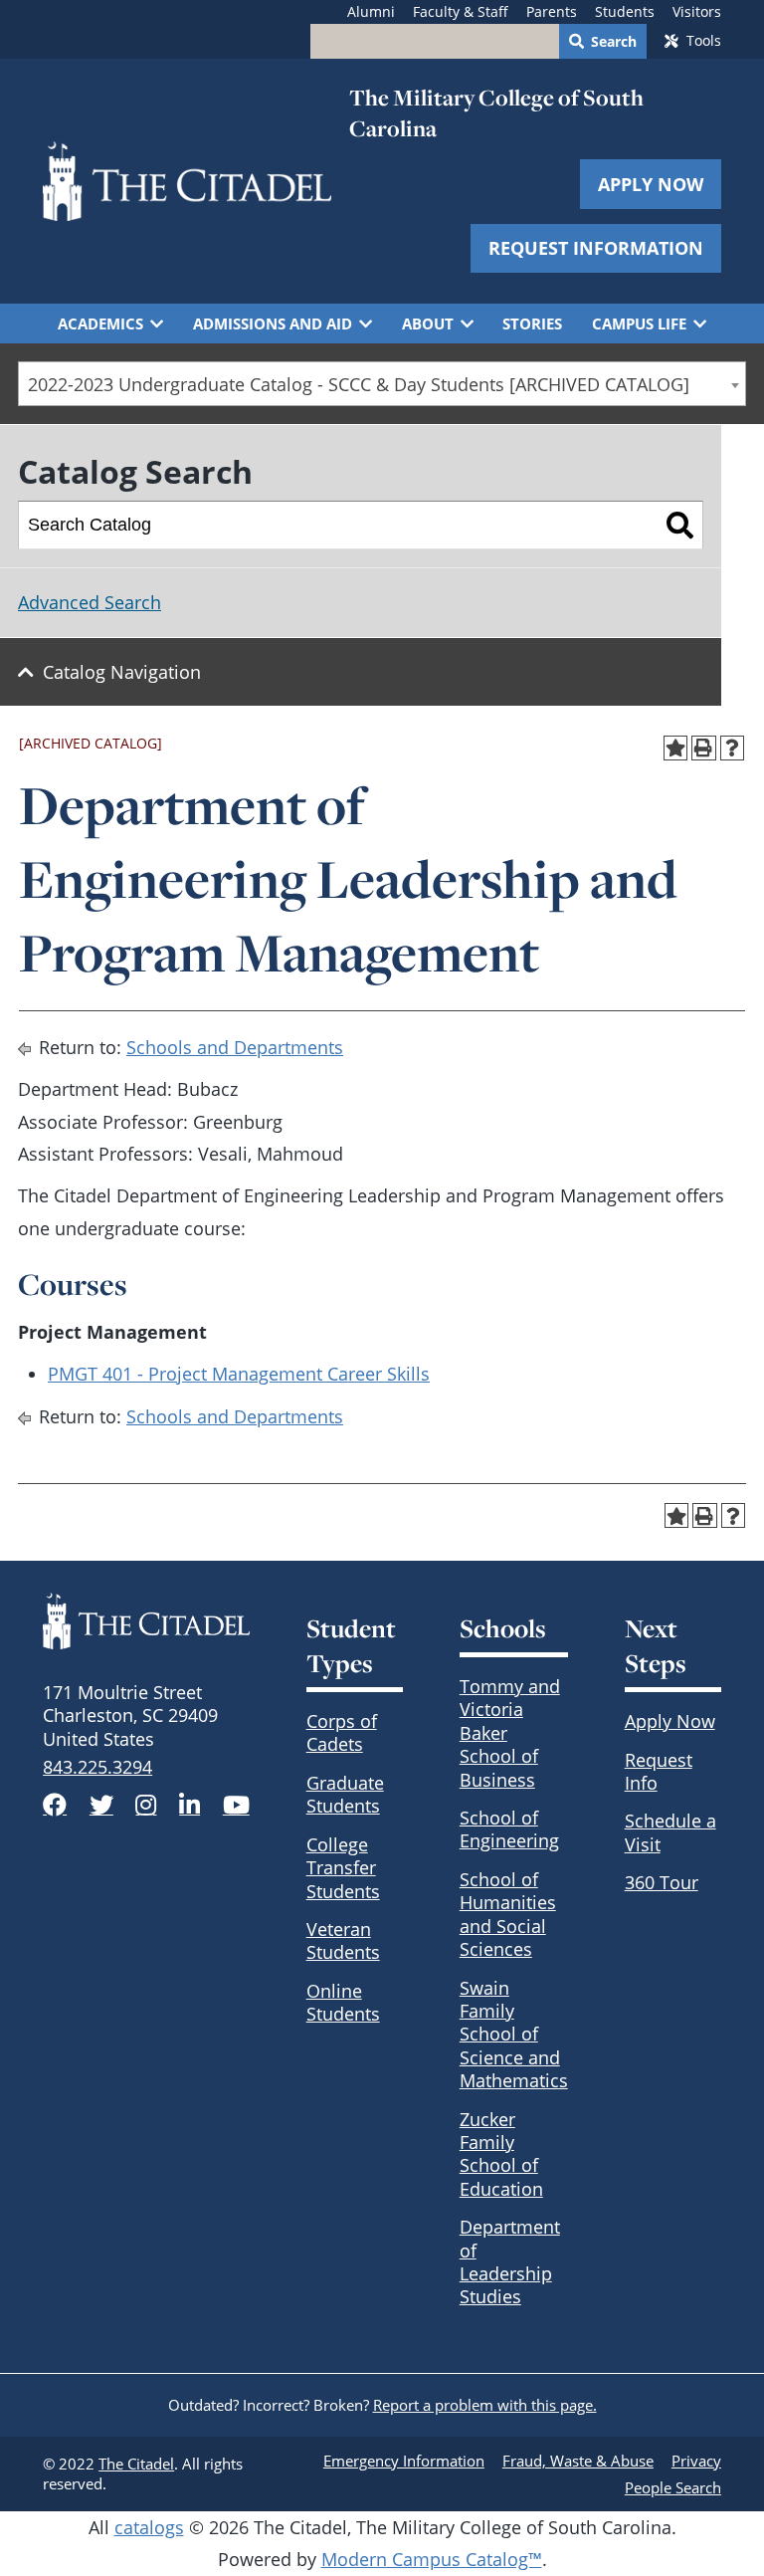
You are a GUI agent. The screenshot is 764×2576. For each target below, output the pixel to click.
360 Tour (662, 1882)
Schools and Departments (235, 1047)
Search (614, 42)
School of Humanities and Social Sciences (508, 1914)
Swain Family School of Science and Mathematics (514, 2035)
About (428, 323)
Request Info (659, 1771)
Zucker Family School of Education (501, 2154)
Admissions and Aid (273, 323)
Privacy (696, 2461)
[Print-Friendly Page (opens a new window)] (704, 748)
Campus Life (639, 323)
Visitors (697, 12)
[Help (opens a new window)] (733, 748)
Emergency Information (404, 2461)
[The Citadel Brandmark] (146, 1621)
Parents (552, 12)
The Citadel (136, 2464)
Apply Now (651, 184)
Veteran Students (343, 1940)
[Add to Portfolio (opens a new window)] (676, 748)
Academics (100, 323)
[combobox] (382, 384)
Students (625, 12)
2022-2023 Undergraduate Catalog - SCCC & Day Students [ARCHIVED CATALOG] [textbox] (359, 384)
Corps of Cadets (342, 1732)
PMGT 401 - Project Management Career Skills (239, 1374)
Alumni (371, 12)
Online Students (343, 2002)
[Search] (680, 526)
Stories (532, 323)
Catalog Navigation (122, 672)
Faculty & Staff (461, 12)
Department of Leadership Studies (510, 2261)
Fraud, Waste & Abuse (578, 2461)
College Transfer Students (343, 1868)
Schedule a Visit (670, 1832)
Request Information (596, 248)
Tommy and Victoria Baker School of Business (510, 1733)
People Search (673, 2487)
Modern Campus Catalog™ (432, 2559)
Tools (704, 41)
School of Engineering (509, 1829)
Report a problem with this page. (485, 2405)
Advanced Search (90, 602)
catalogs (149, 2527)
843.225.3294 (97, 1767)
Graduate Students (345, 1794)
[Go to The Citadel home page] (187, 181)
